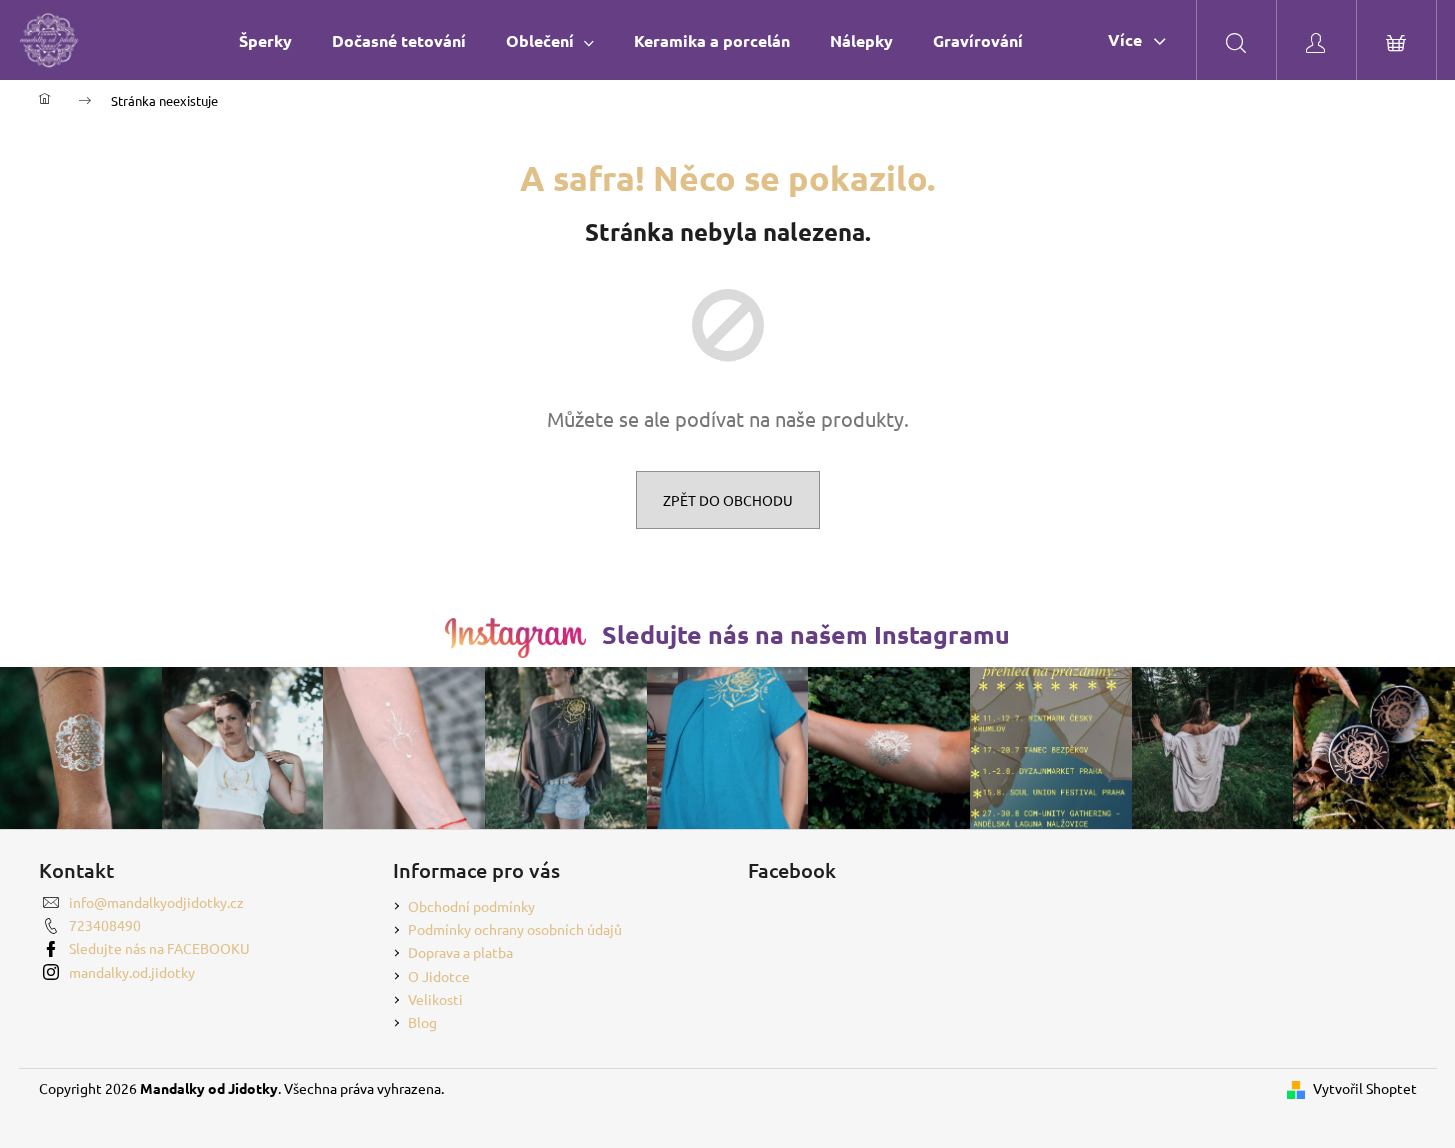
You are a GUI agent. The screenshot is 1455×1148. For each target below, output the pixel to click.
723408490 (105, 925)
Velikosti (435, 999)
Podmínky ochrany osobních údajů (515, 929)
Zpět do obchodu (728, 500)
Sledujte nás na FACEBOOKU (159, 948)
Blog (422, 1022)
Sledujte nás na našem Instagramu (806, 634)
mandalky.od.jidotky (132, 972)
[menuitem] (265, 40)
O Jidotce (439, 976)
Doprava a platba (460, 952)
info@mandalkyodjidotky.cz (156, 902)
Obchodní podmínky (471, 906)
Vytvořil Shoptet (1365, 1088)
